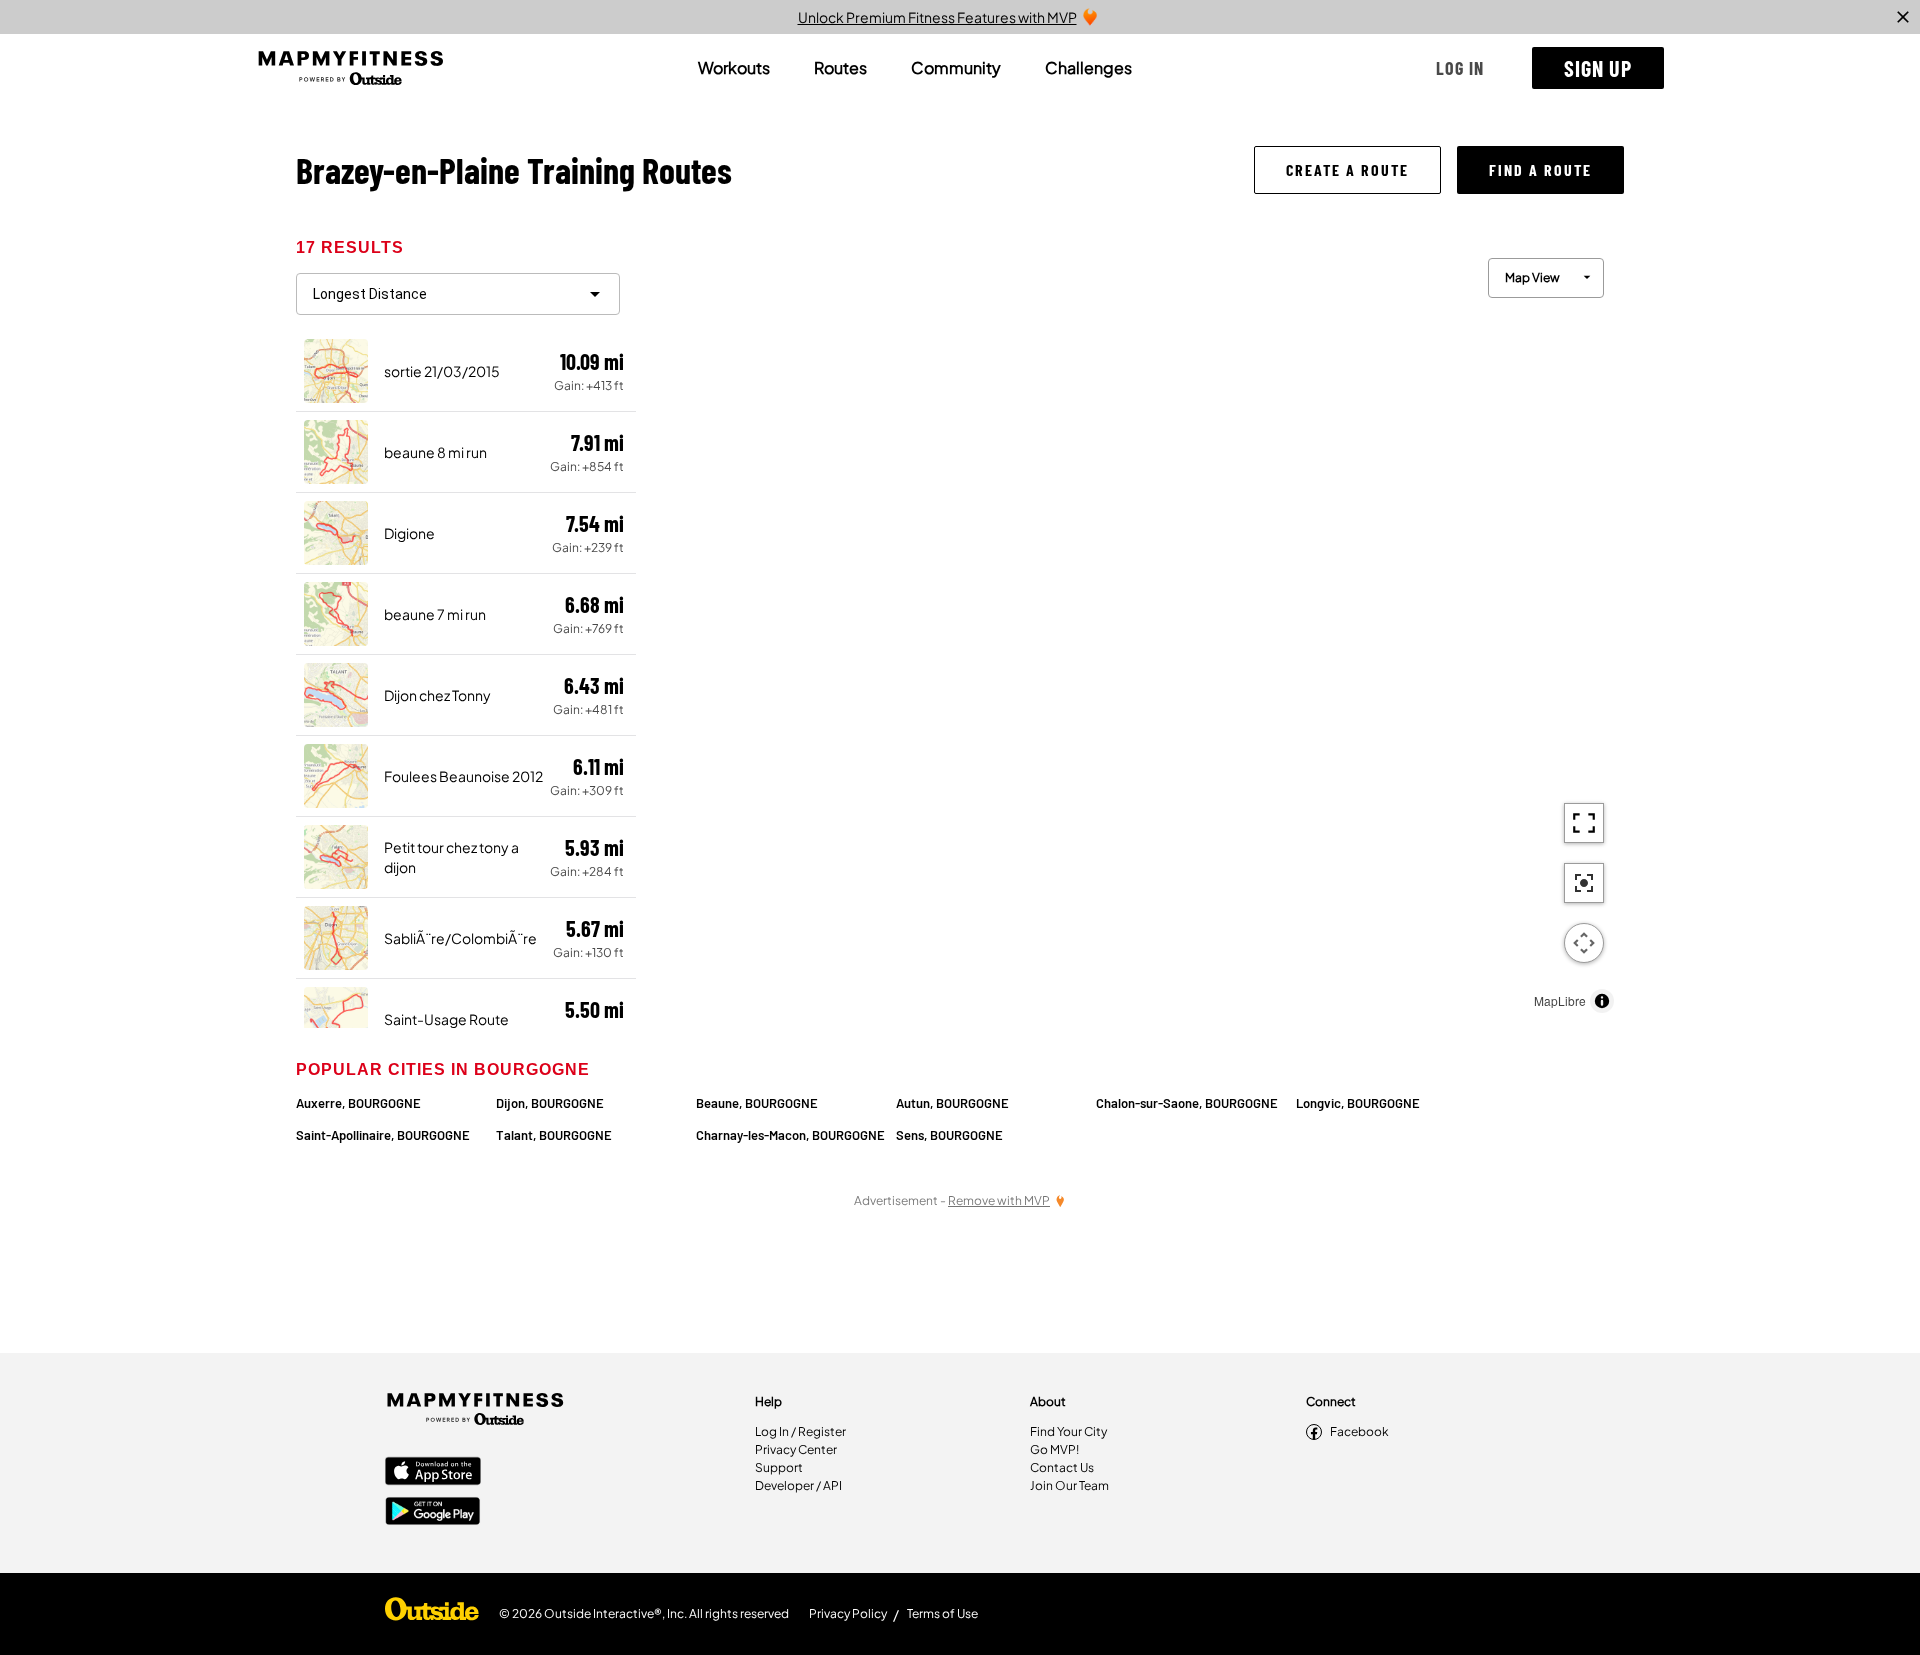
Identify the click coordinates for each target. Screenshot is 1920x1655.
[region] (1130, 630)
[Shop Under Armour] (432, 1614)
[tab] (734, 68)
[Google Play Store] (433, 1513)
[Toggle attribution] (1602, 1001)
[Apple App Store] (433, 1473)
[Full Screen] (1584, 823)
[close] (1903, 17)
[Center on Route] (1584, 883)
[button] (1460, 68)
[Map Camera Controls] (1584, 943)
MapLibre (1560, 1000)
